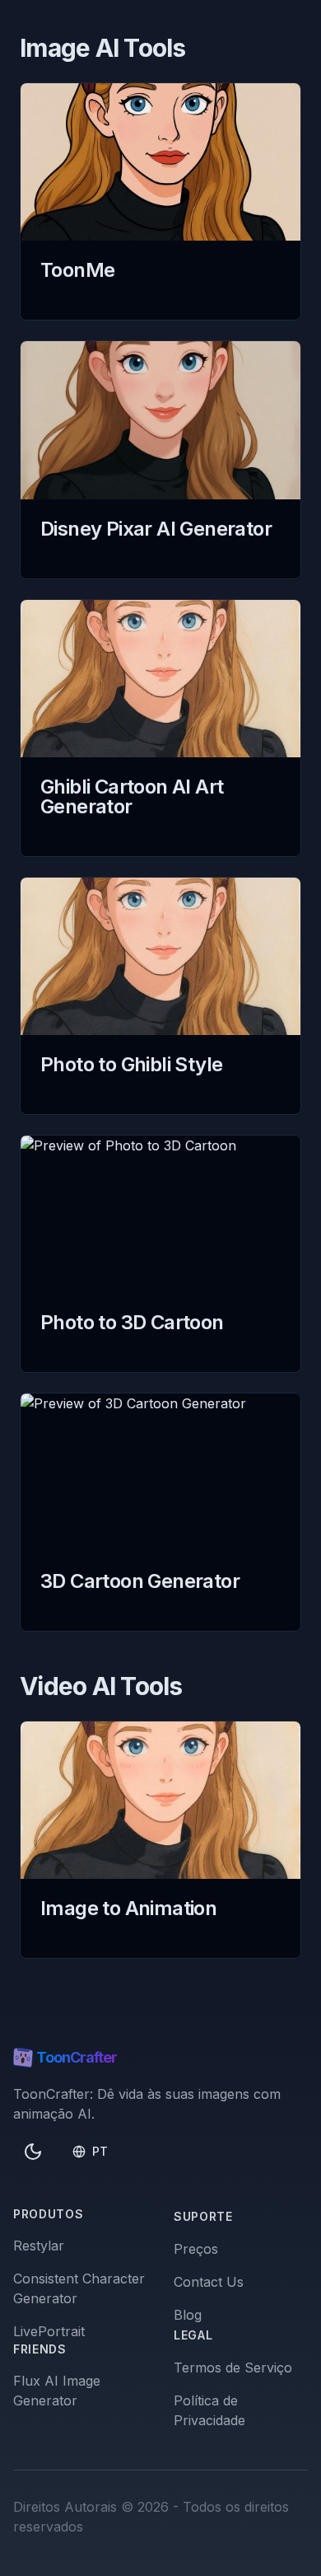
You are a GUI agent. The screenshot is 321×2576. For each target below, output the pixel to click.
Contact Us (209, 2282)
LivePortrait (49, 2331)
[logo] (23, 2058)
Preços (196, 2249)
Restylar (39, 2246)
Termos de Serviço (233, 2368)
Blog (188, 2315)
